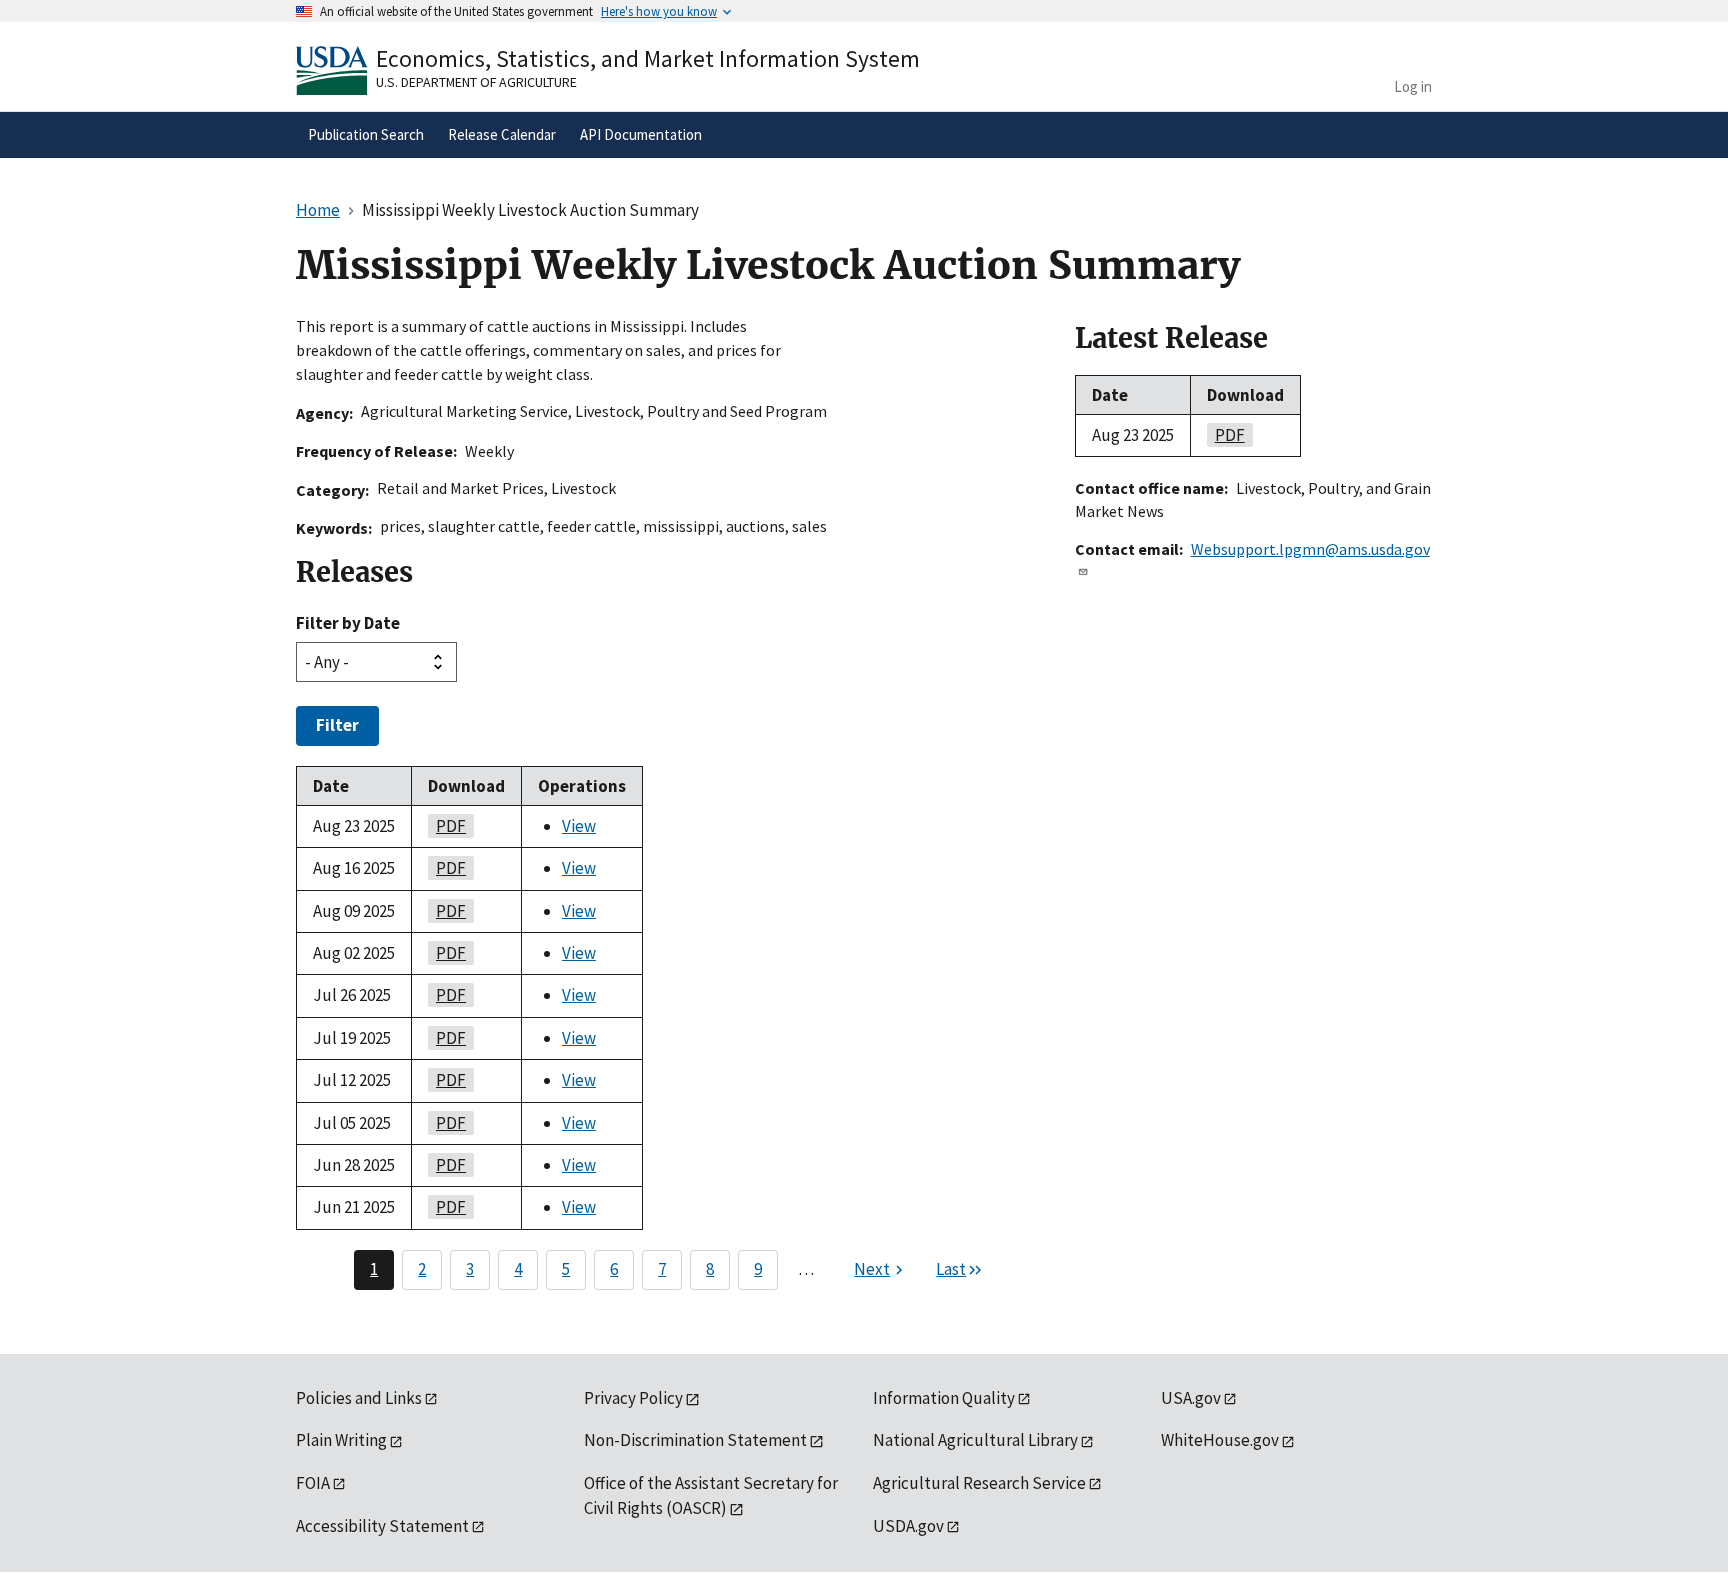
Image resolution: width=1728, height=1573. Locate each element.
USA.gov (1191, 1398)
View (579, 826)
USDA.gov (908, 1526)
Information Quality (944, 1398)
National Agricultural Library (975, 1440)
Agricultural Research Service (979, 1483)
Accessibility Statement (382, 1526)
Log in (1413, 86)
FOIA (313, 1483)
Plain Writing (341, 1440)
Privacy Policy (633, 1398)
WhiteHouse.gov (1220, 1440)
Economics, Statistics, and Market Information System (648, 58)
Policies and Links (359, 1398)
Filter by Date (348, 623)
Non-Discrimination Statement (695, 1440)
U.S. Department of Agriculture (476, 82)
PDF (447, 826)
